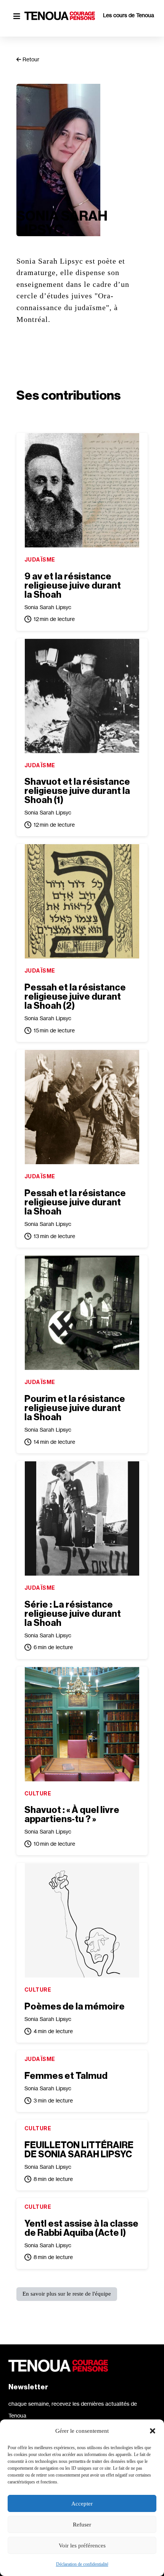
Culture (38, 1793)
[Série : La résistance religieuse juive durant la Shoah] (82, 1518)
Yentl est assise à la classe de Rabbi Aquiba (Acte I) (81, 2228)
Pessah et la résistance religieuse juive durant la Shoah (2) (75, 997)
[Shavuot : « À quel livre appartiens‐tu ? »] (82, 1724)
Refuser (82, 2525)
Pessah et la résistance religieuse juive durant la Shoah (75, 1202)
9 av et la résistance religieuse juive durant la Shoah (73, 586)
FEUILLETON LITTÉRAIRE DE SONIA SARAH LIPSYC (79, 2150)
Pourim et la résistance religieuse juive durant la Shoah (75, 1408)
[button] (153, 2431)
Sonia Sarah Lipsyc (48, 607)
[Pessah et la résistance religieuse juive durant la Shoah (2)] (82, 901)
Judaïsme (40, 559)
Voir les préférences (82, 2546)
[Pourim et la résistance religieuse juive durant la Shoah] (82, 1313)
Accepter (82, 2504)
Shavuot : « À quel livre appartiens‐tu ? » (72, 1814)
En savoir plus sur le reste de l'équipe (67, 2294)
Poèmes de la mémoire (75, 2006)
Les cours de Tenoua (129, 15)
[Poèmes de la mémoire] (82, 1920)
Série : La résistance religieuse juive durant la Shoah (73, 1614)
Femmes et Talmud (66, 2076)
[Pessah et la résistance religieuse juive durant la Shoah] (82, 1107)
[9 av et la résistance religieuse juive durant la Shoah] (82, 490)
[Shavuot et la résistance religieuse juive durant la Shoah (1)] (82, 696)
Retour (30, 59)
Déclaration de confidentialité (82, 2564)
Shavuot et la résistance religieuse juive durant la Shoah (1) (77, 791)
